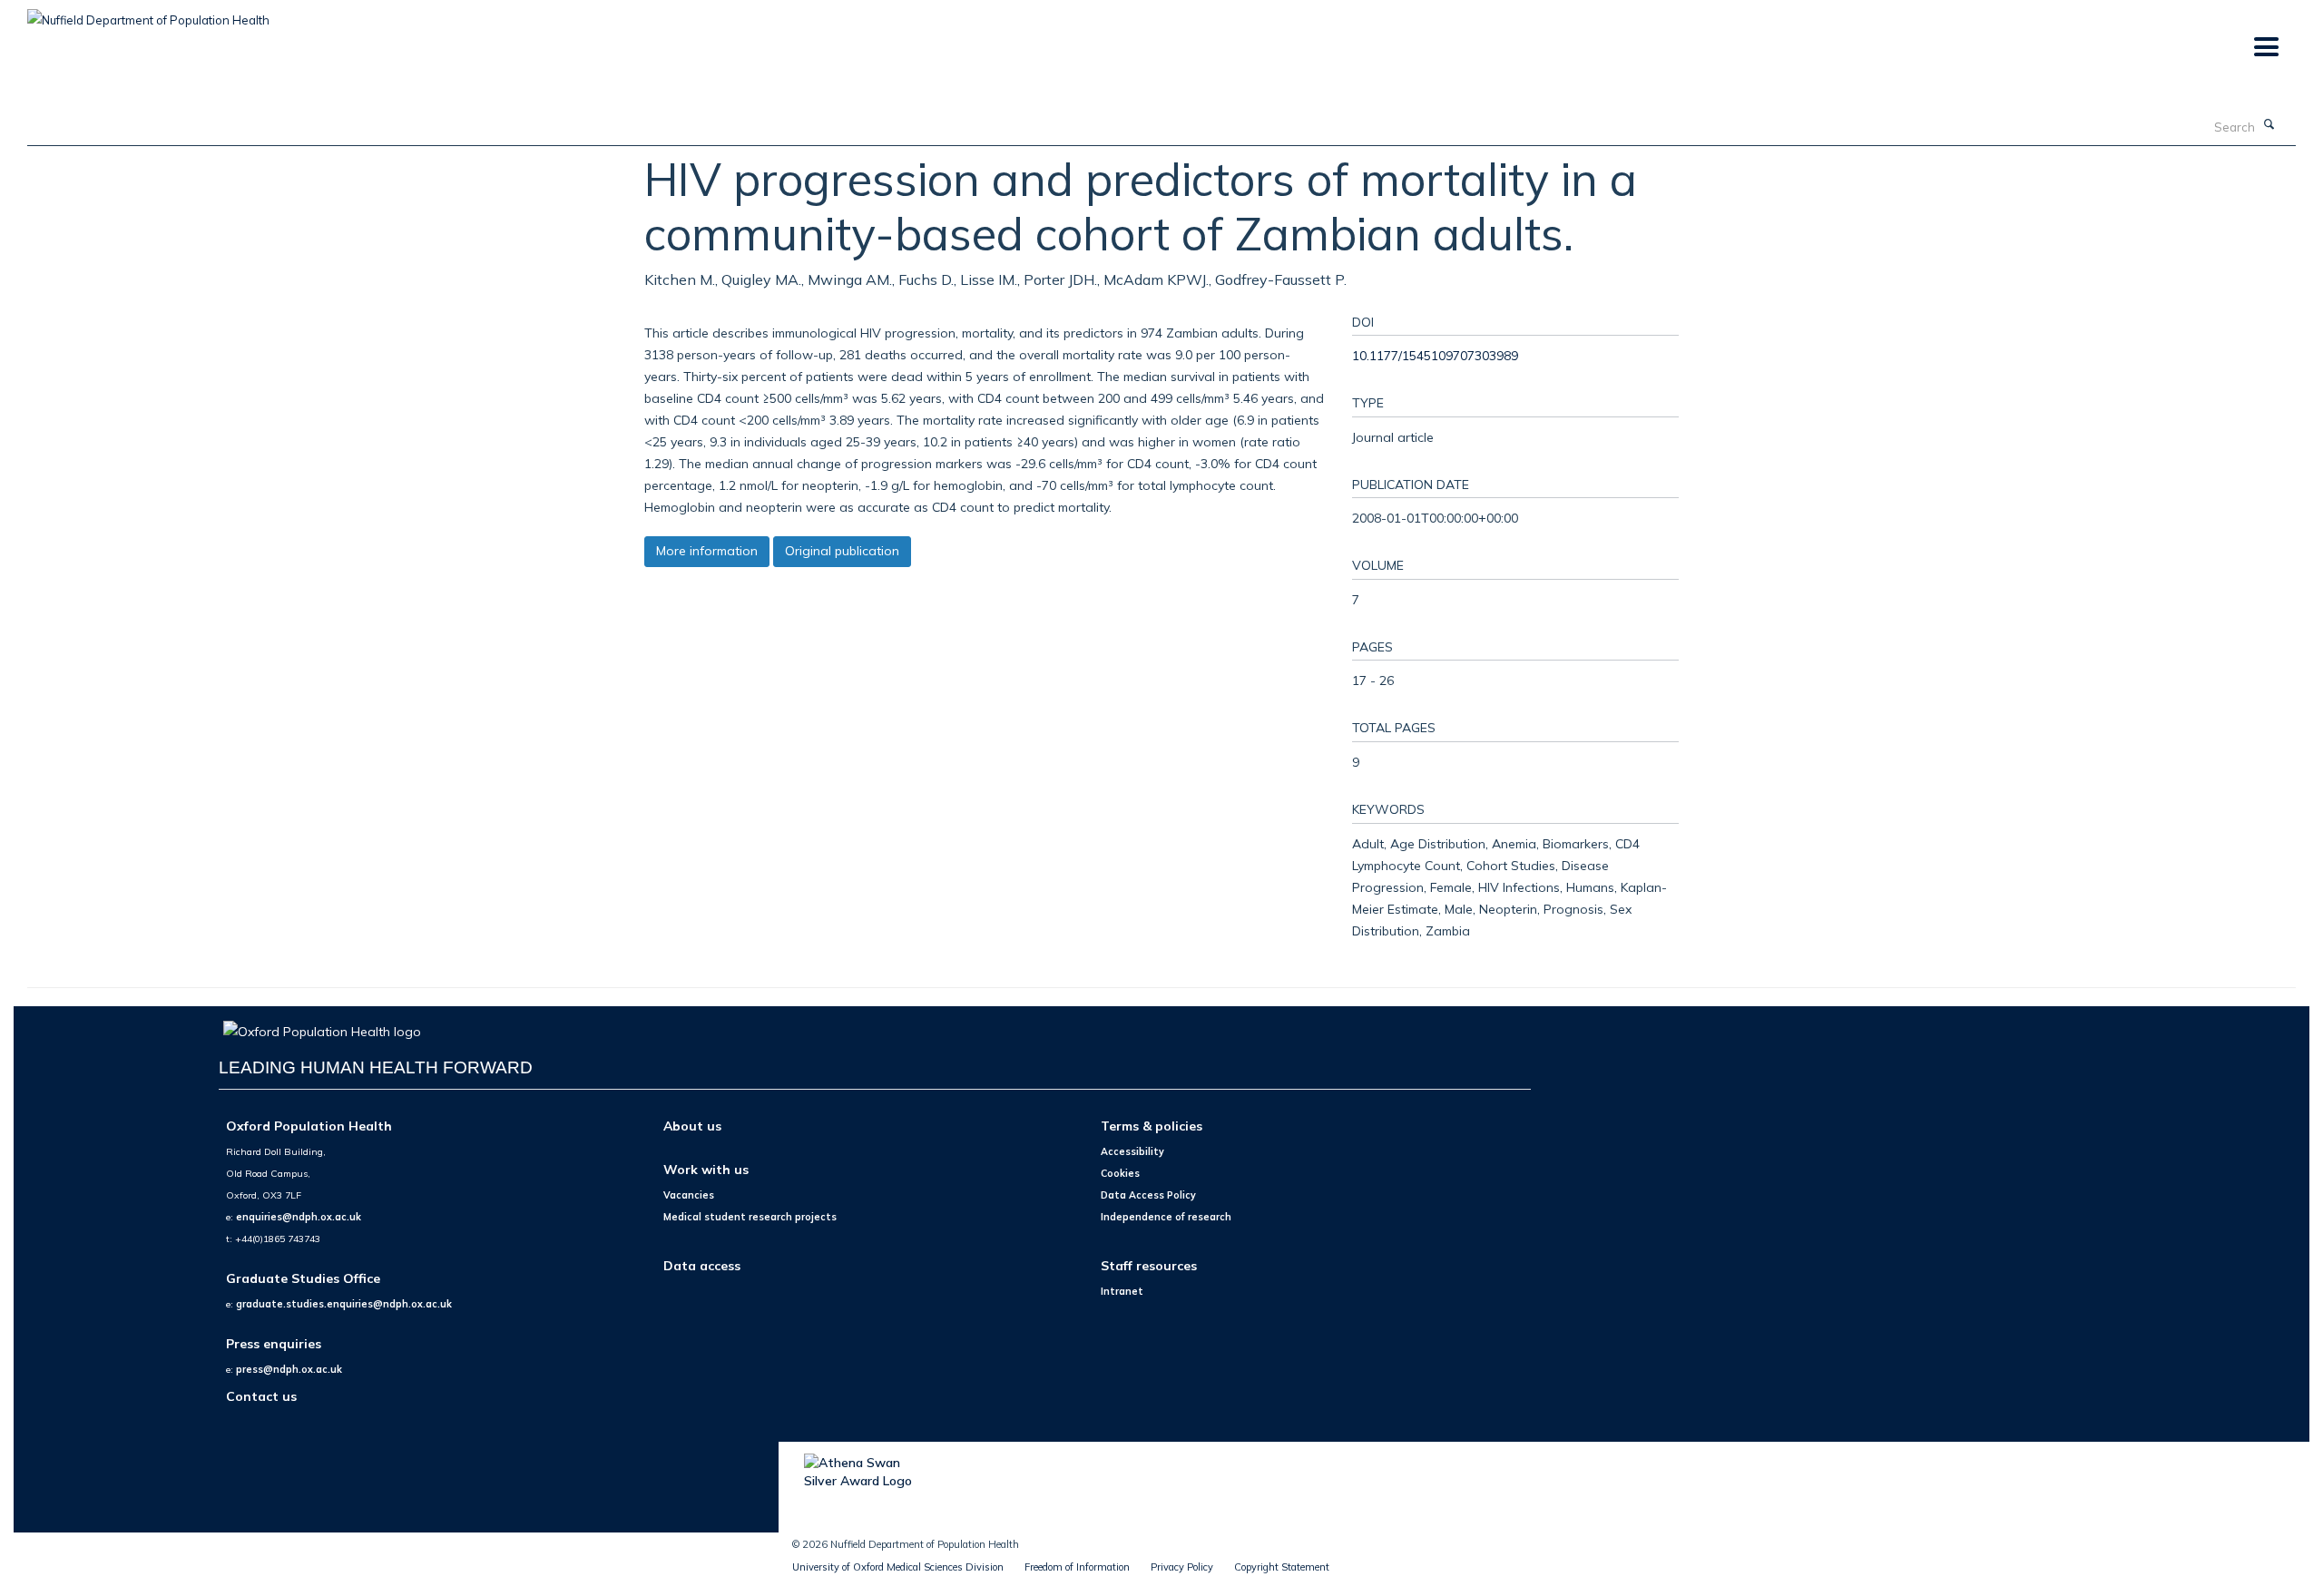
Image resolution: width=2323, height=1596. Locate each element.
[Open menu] (2265, 48)
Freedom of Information (1077, 1567)
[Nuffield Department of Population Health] (148, 14)
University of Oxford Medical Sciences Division (898, 1567)
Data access (702, 1265)
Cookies (1120, 1173)
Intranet (1122, 1291)
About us (692, 1126)
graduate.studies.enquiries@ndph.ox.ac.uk (344, 1304)
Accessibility (1132, 1151)
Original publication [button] (842, 551)
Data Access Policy (1148, 1195)
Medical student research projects (750, 1217)
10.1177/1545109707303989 (1435, 355)
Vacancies (689, 1195)
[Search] (2269, 125)
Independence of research (1166, 1217)
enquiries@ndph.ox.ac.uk (299, 1217)
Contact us (261, 1396)
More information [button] (707, 551)
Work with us (706, 1169)
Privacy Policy (1182, 1567)
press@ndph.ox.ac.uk (289, 1369)
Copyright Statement (1282, 1567)
